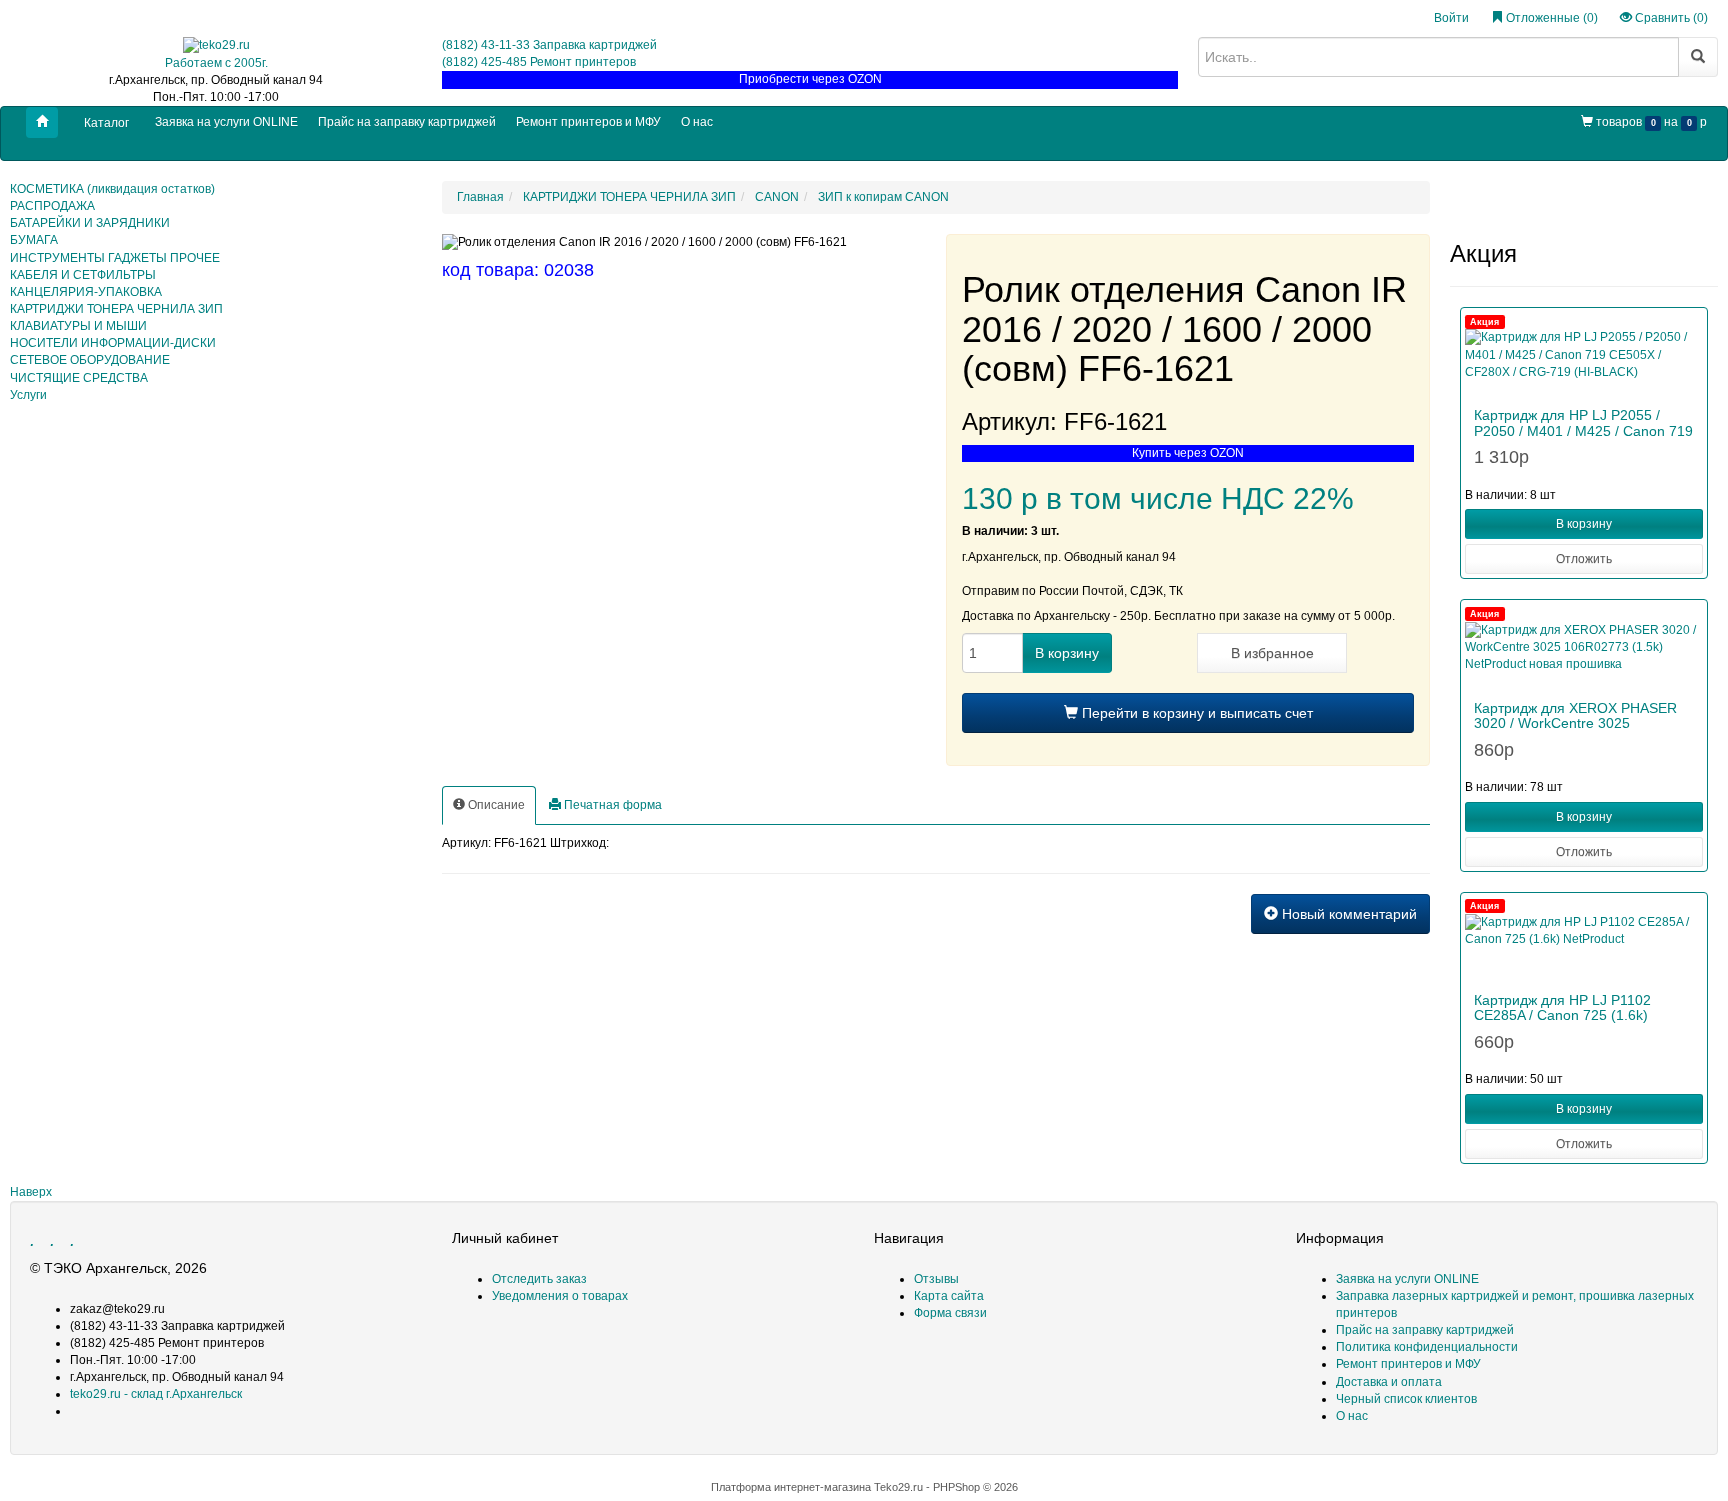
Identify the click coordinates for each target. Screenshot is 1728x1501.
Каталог (106, 123)
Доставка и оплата (1389, 1382)
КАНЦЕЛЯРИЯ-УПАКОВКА (86, 292)
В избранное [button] (1272, 653)
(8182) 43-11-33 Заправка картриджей (549, 45)
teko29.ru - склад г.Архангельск (156, 1394)
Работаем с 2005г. (216, 63)
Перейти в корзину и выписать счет (1195, 713)
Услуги (28, 395)
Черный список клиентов (1406, 1399)
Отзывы (936, 1279)
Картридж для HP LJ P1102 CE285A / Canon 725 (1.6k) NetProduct (1562, 1015)
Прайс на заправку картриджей (407, 122)
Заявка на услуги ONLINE (226, 122)
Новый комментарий (1347, 914)
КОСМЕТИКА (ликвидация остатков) (112, 189)
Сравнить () (1670, 18)
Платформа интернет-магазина (791, 1487)
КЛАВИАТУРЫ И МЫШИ (78, 326)
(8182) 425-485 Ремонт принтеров (539, 62)
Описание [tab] (495, 805)
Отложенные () (1550, 18)
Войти (1451, 18)
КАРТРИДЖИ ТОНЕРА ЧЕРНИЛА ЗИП (116, 309)
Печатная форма (611, 805)
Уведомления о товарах (560, 1296)
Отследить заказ (539, 1279)
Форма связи (950, 1313)
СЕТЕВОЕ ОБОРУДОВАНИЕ (90, 360)
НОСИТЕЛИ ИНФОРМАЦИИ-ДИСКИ (113, 343)
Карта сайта (949, 1296)
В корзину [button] (1584, 524)
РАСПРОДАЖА (52, 206)
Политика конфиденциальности (1427, 1347)
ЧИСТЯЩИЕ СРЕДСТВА (79, 378)
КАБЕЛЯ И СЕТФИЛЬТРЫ (83, 275)
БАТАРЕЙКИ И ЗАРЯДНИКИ (90, 223)
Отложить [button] (1584, 559)
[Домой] (42, 122)
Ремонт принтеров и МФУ (588, 122)
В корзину (1067, 653)
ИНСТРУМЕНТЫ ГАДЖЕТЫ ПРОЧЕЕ (115, 258)
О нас (697, 122)
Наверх (31, 1192)
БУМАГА (34, 240)
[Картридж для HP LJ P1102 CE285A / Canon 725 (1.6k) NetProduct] (1584, 944)
